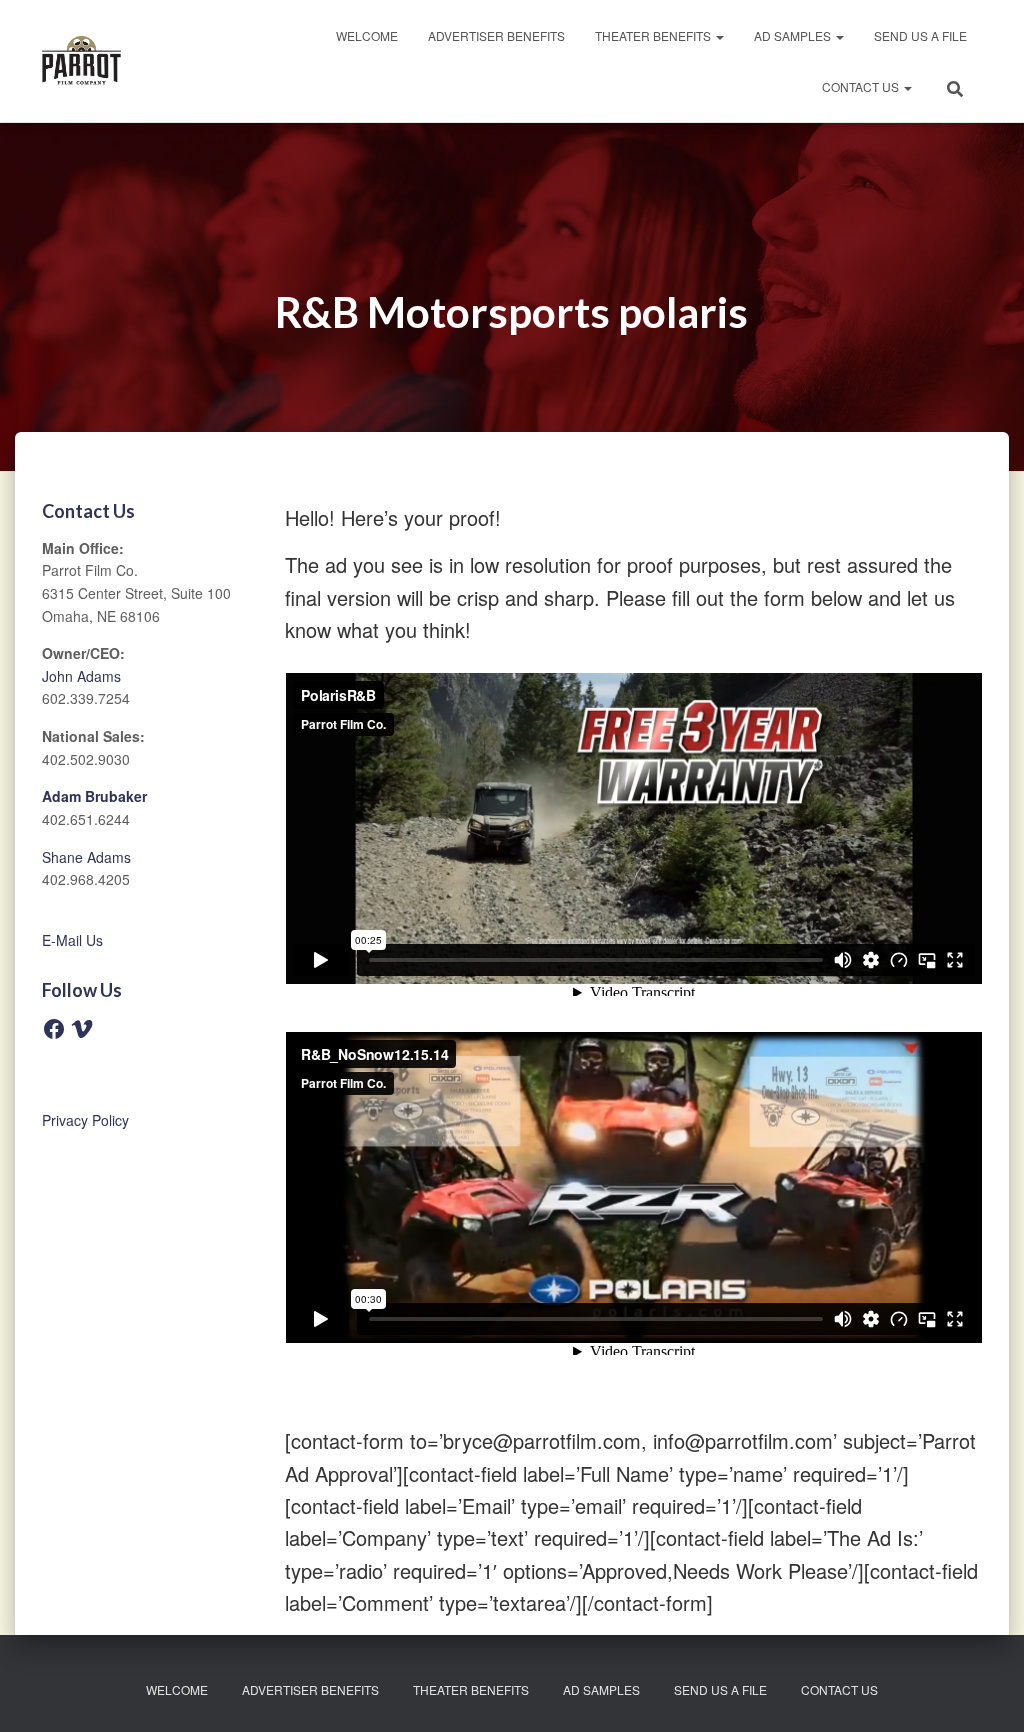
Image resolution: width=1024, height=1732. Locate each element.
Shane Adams (86, 857)
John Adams (81, 676)
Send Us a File (920, 35)
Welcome (367, 35)
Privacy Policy (85, 1120)
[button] (719, 35)
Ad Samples (794, 35)
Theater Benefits (654, 35)
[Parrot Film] (81, 61)
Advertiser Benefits (496, 35)
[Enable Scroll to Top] (984, 1692)
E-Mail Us (72, 940)
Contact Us (862, 86)
